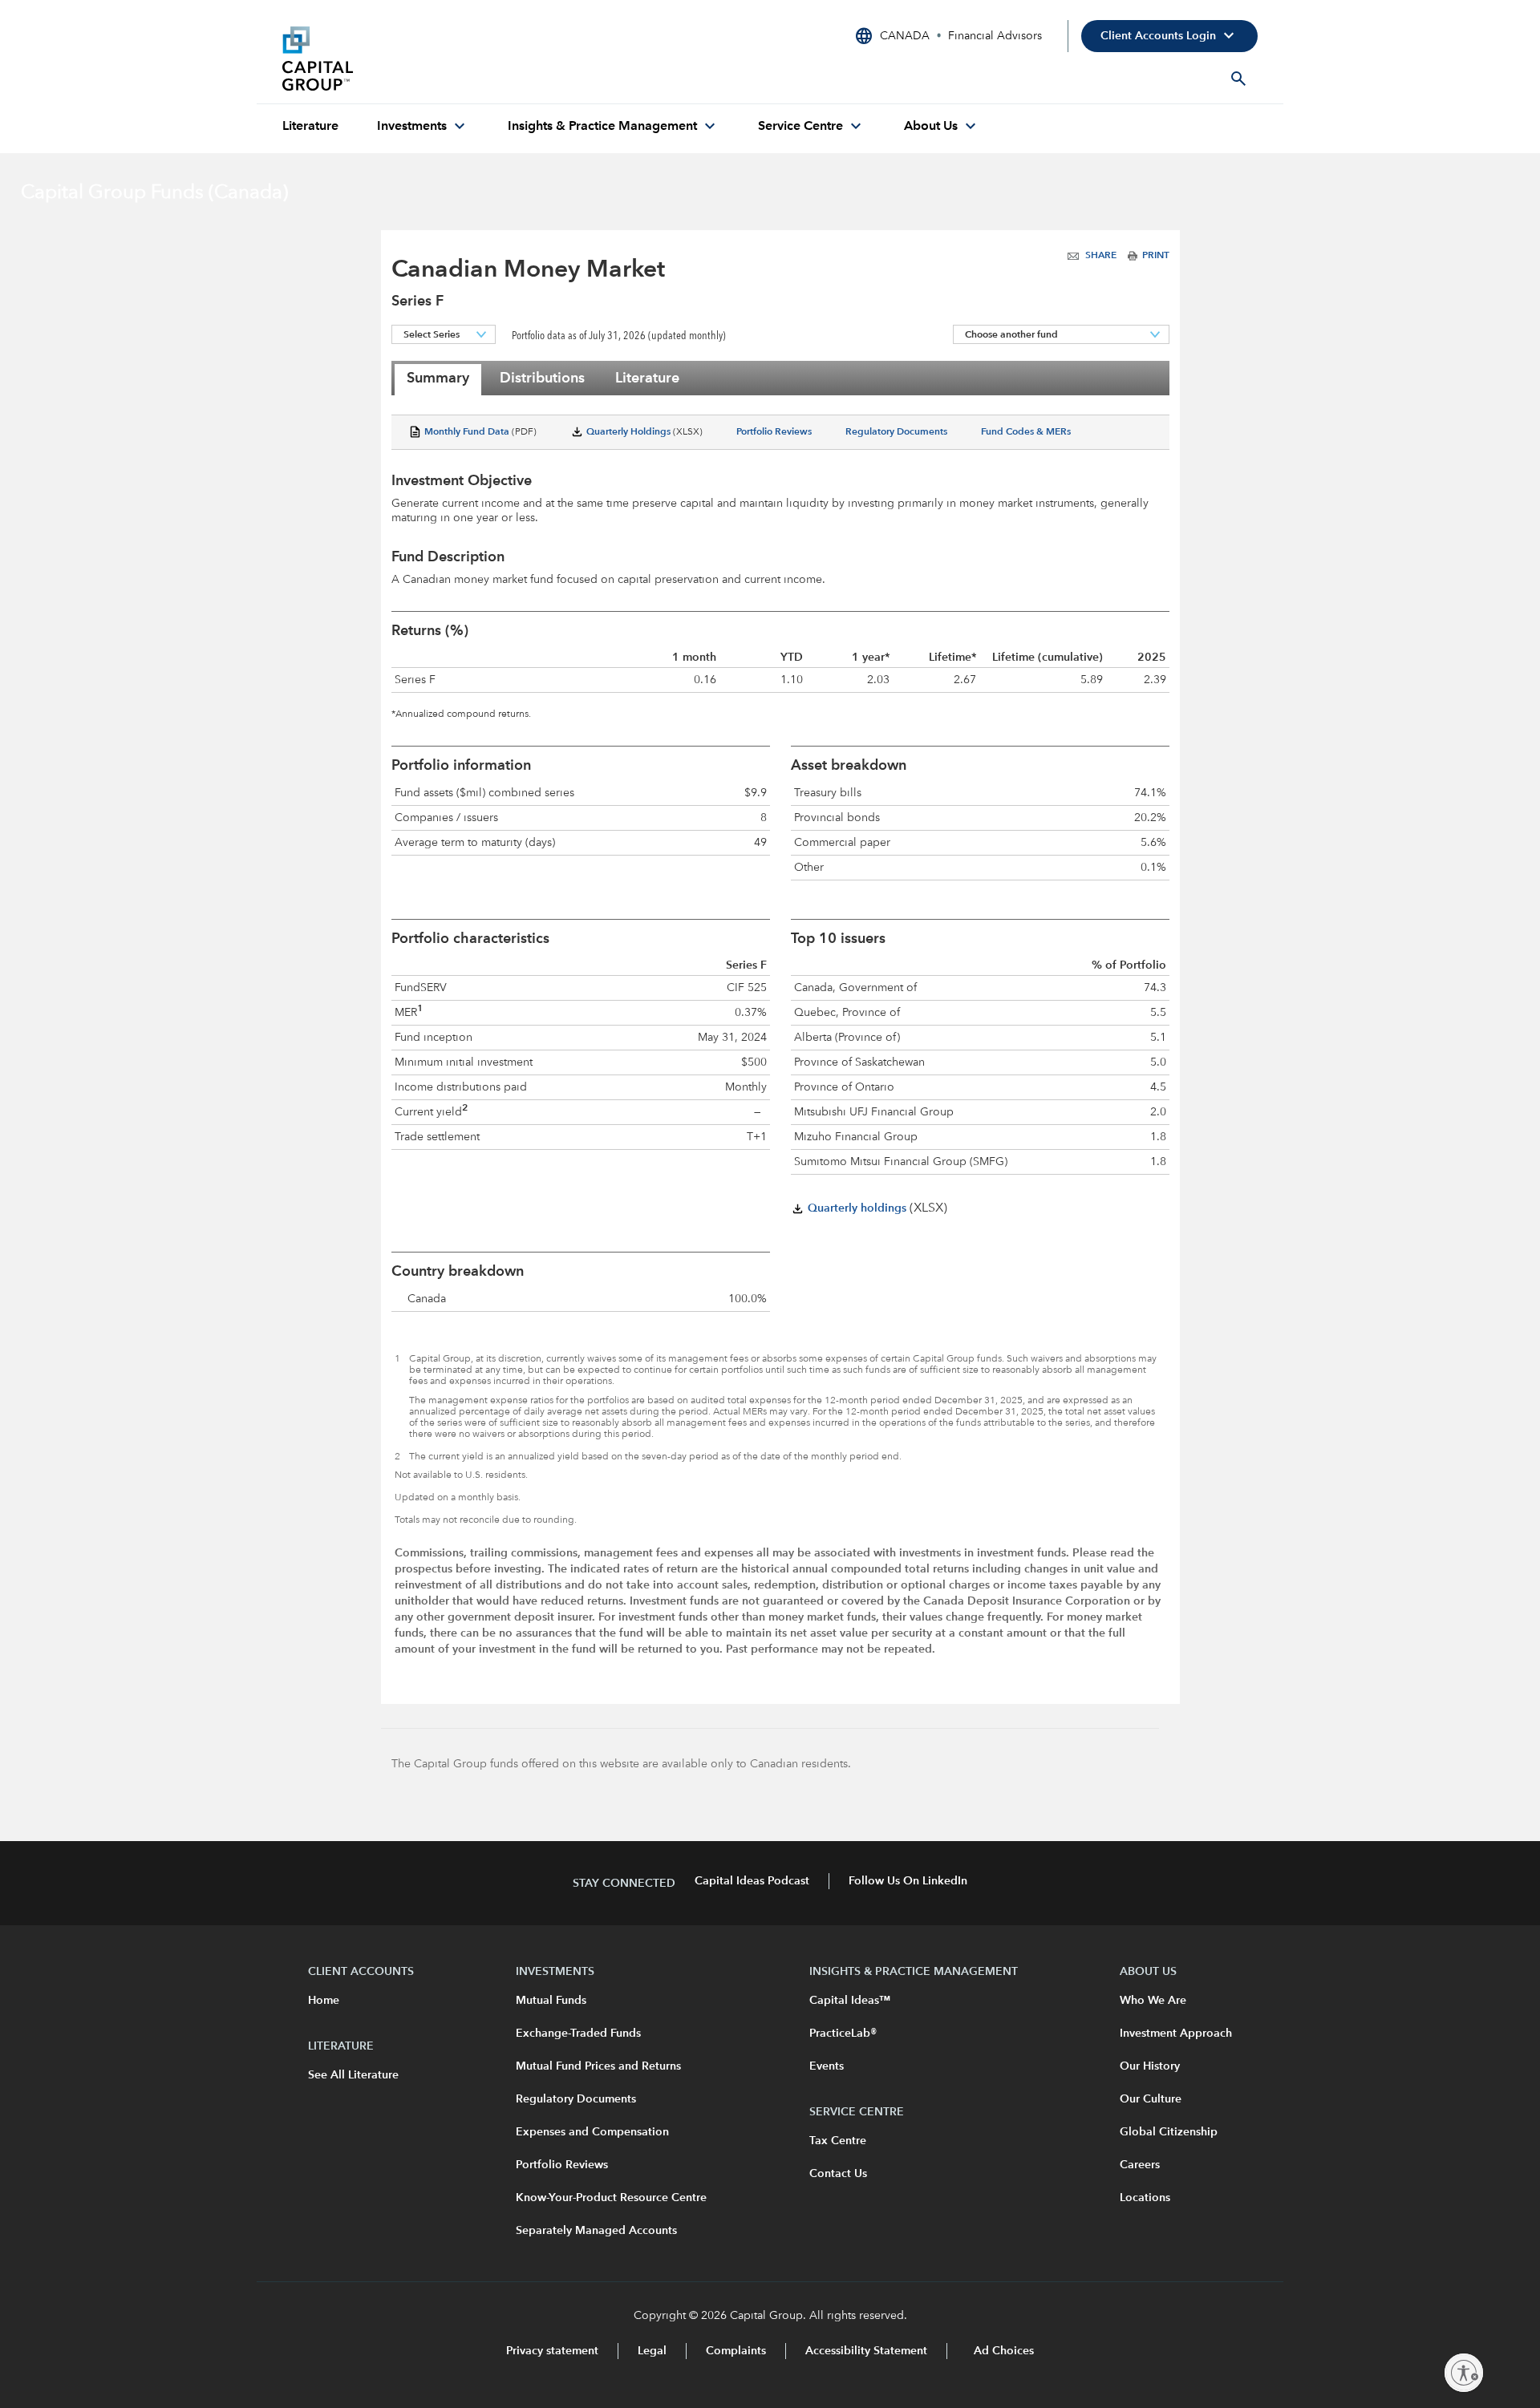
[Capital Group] (403, 59)
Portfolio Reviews (774, 432)
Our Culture (1151, 2099)
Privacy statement (552, 2351)
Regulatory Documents (896, 432)
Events (827, 2066)
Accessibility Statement (866, 2351)
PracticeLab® (843, 2034)
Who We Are (1153, 2001)
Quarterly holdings (855, 1208)
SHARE (1101, 256)
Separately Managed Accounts (596, 2231)
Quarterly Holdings (627, 432)
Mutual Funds (551, 2001)
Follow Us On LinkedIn (908, 1881)
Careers (1140, 2165)
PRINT (1153, 256)
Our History (1150, 2066)
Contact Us (838, 2174)
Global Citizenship (1169, 2132)
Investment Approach (1176, 2034)
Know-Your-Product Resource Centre (611, 2198)
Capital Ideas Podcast (752, 1881)
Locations (1145, 2198)
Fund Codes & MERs (1026, 432)
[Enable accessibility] (1464, 2373)
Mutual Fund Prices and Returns (598, 2066)
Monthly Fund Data (466, 432)
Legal (652, 2351)
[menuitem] (310, 127)
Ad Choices (1002, 2351)
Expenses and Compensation (592, 2132)
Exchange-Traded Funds (578, 2034)
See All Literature (353, 2075)
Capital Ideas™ (850, 2001)
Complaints (736, 2351)
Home (324, 2001)
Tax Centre (838, 2141)
